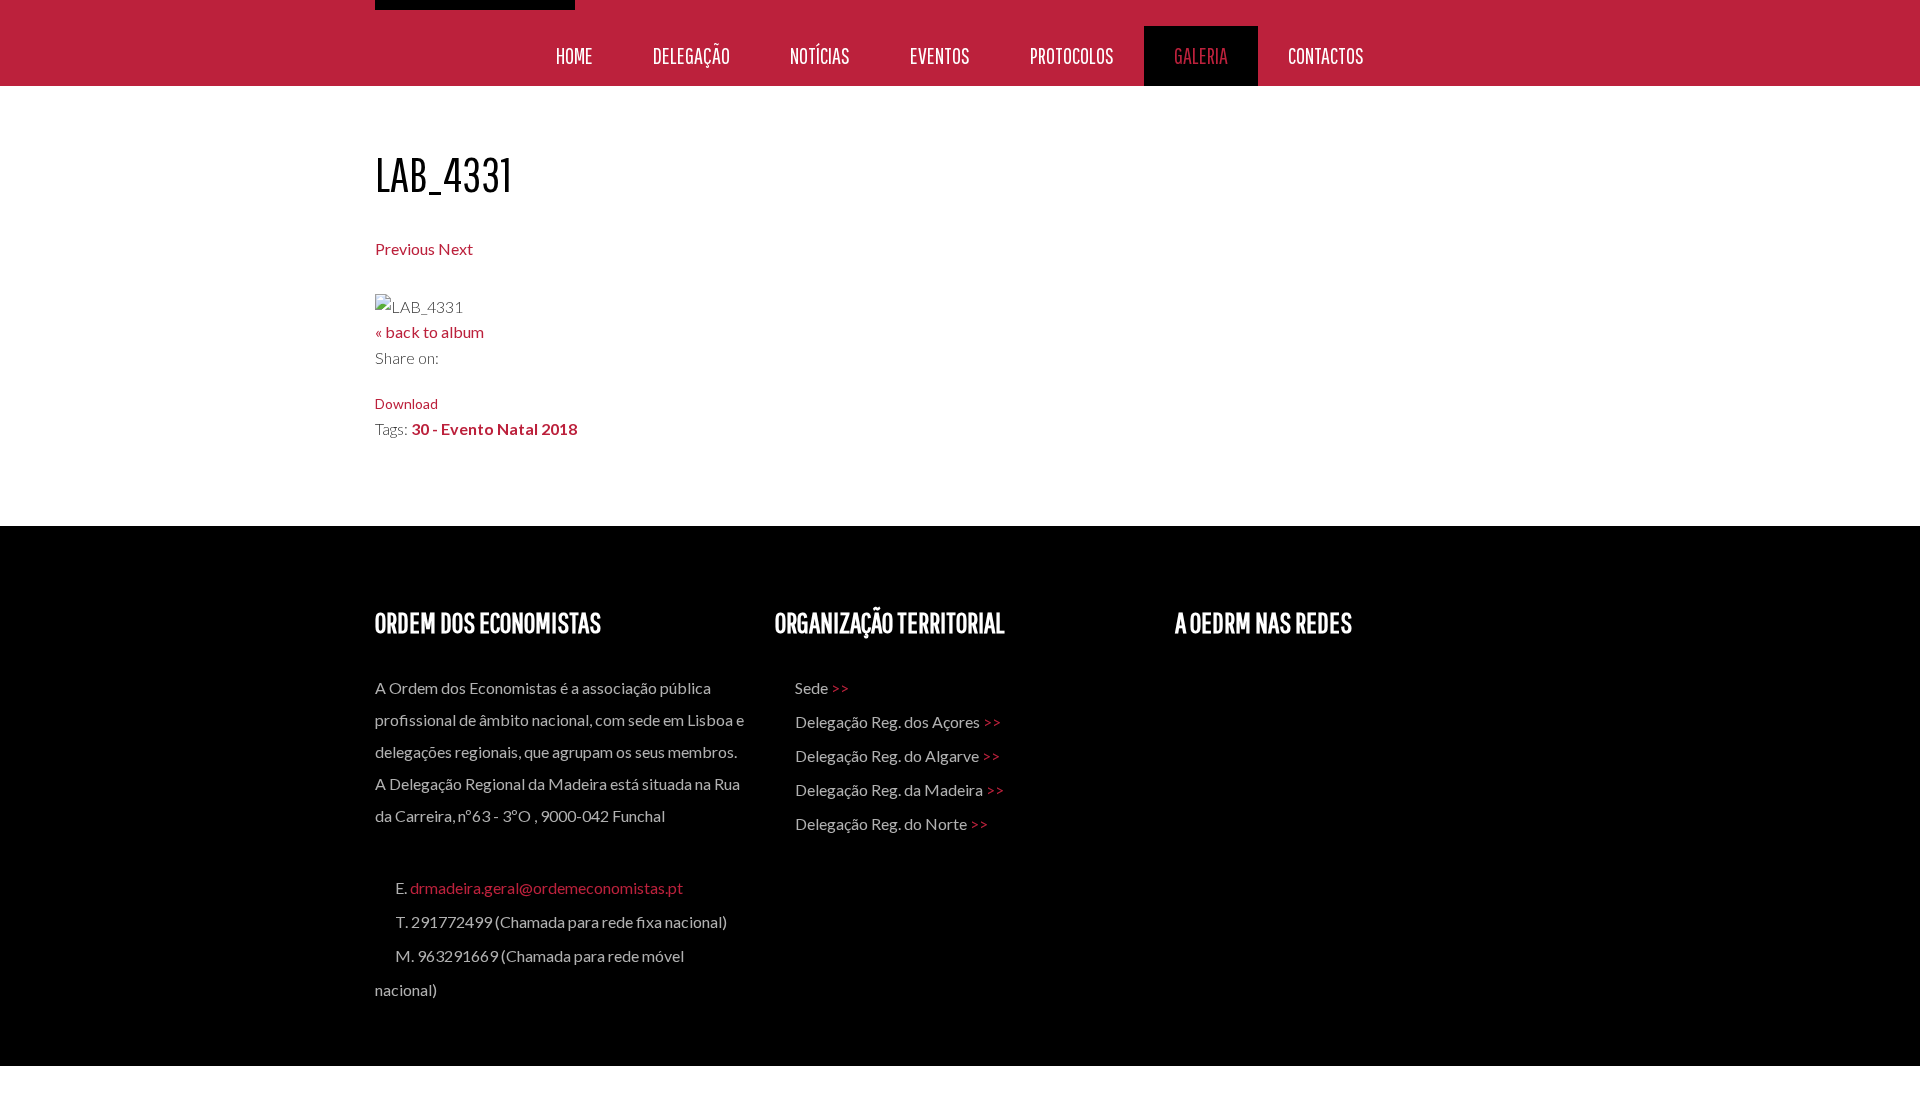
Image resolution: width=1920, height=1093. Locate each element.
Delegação (691, 55)
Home (574, 55)
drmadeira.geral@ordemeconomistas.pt (546, 887)
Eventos (940, 55)
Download (406, 403)
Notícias (820, 55)
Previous (405, 248)
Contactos (1326, 55)
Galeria (1201, 55)
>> (840, 687)
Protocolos (1072, 55)
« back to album (429, 331)
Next (455, 248)
